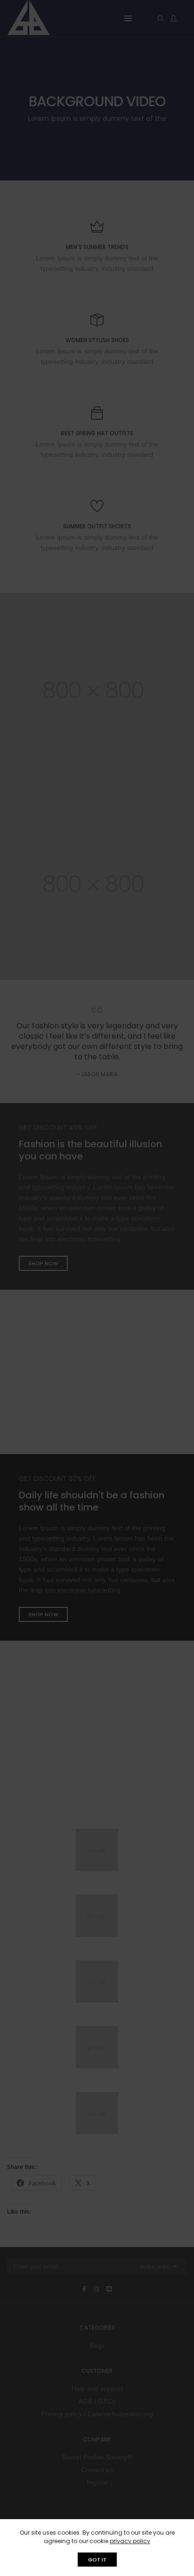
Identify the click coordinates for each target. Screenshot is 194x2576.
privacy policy (130, 2541)
